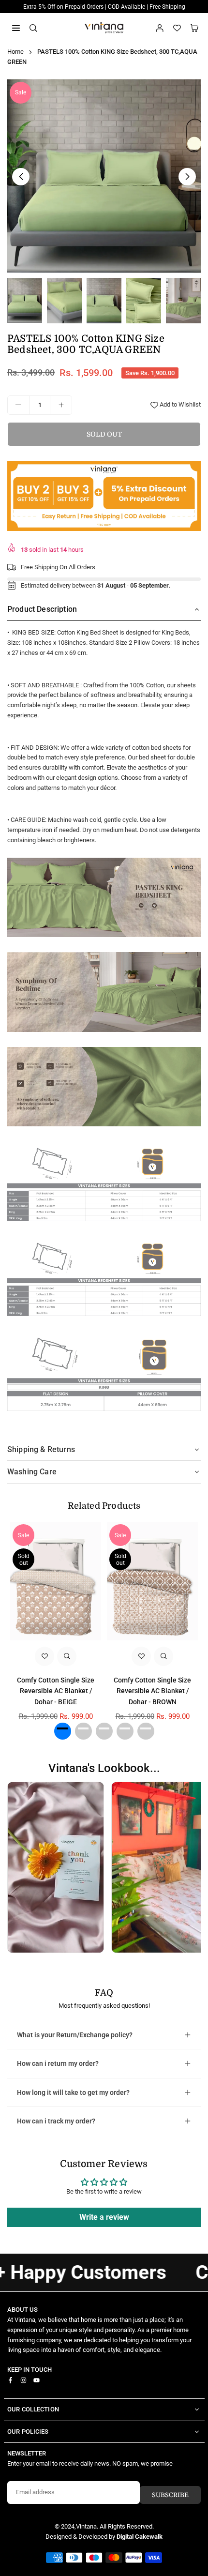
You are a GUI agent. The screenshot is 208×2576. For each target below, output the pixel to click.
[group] (104, 176)
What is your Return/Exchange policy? (75, 2035)
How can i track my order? (56, 2121)
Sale (21, 92)
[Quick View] (67, 1656)
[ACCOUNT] (160, 28)
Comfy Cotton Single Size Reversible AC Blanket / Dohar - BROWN (152, 1691)
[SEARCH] (33, 27)
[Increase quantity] (61, 405)
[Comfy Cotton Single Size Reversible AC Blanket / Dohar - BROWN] (152, 1581)
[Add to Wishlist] (45, 1656)
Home (15, 52)
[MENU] (16, 27)
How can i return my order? (58, 2063)
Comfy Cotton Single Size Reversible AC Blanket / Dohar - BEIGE (56, 1691)
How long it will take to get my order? (73, 2092)
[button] (194, 28)
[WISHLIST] (177, 28)
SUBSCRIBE (170, 2495)
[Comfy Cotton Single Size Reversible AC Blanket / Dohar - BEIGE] (56, 1581)
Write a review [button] (104, 2217)
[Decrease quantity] (18, 405)
